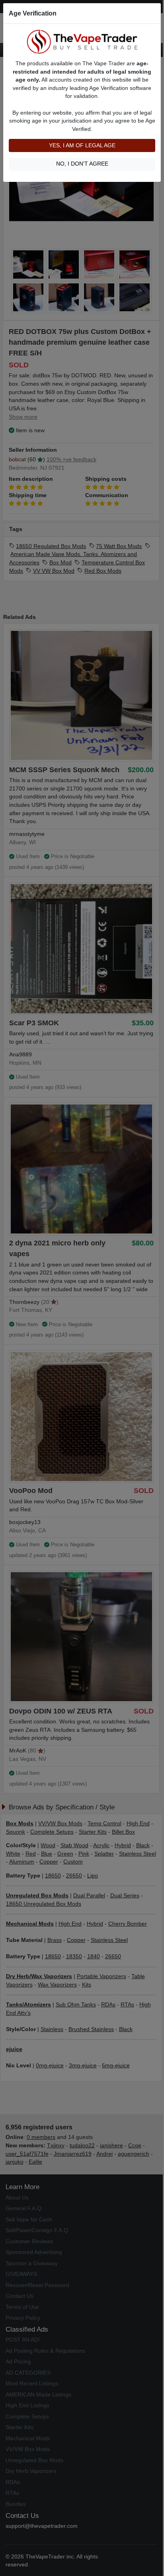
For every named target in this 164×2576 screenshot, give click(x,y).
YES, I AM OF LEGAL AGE (82, 145)
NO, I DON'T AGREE (82, 164)
